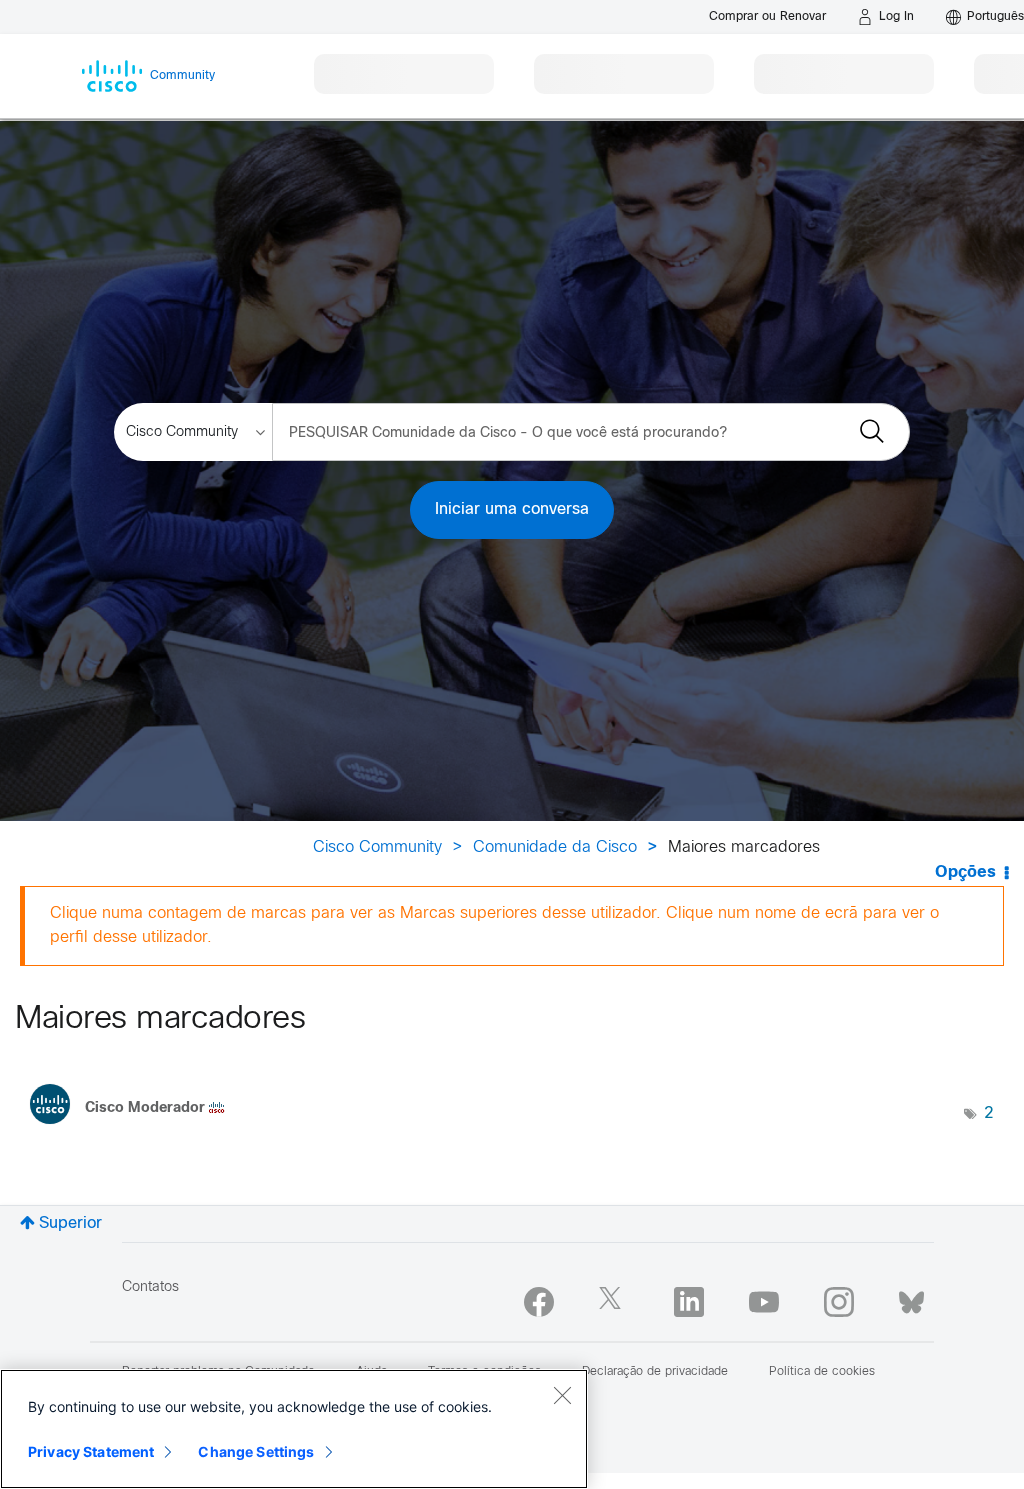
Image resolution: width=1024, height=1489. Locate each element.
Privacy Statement (91, 1451)
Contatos (150, 1287)
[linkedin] (689, 1302)
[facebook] (539, 1302)
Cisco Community (377, 847)
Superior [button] (70, 1223)
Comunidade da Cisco (555, 847)
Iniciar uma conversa (512, 509)
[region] (294, 1429)
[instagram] (839, 1302)
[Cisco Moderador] (135, 1129)
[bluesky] (911, 1298)
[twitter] (614, 1302)
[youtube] (764, 1302)
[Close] (562, 1395)
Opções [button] (965, 872)
